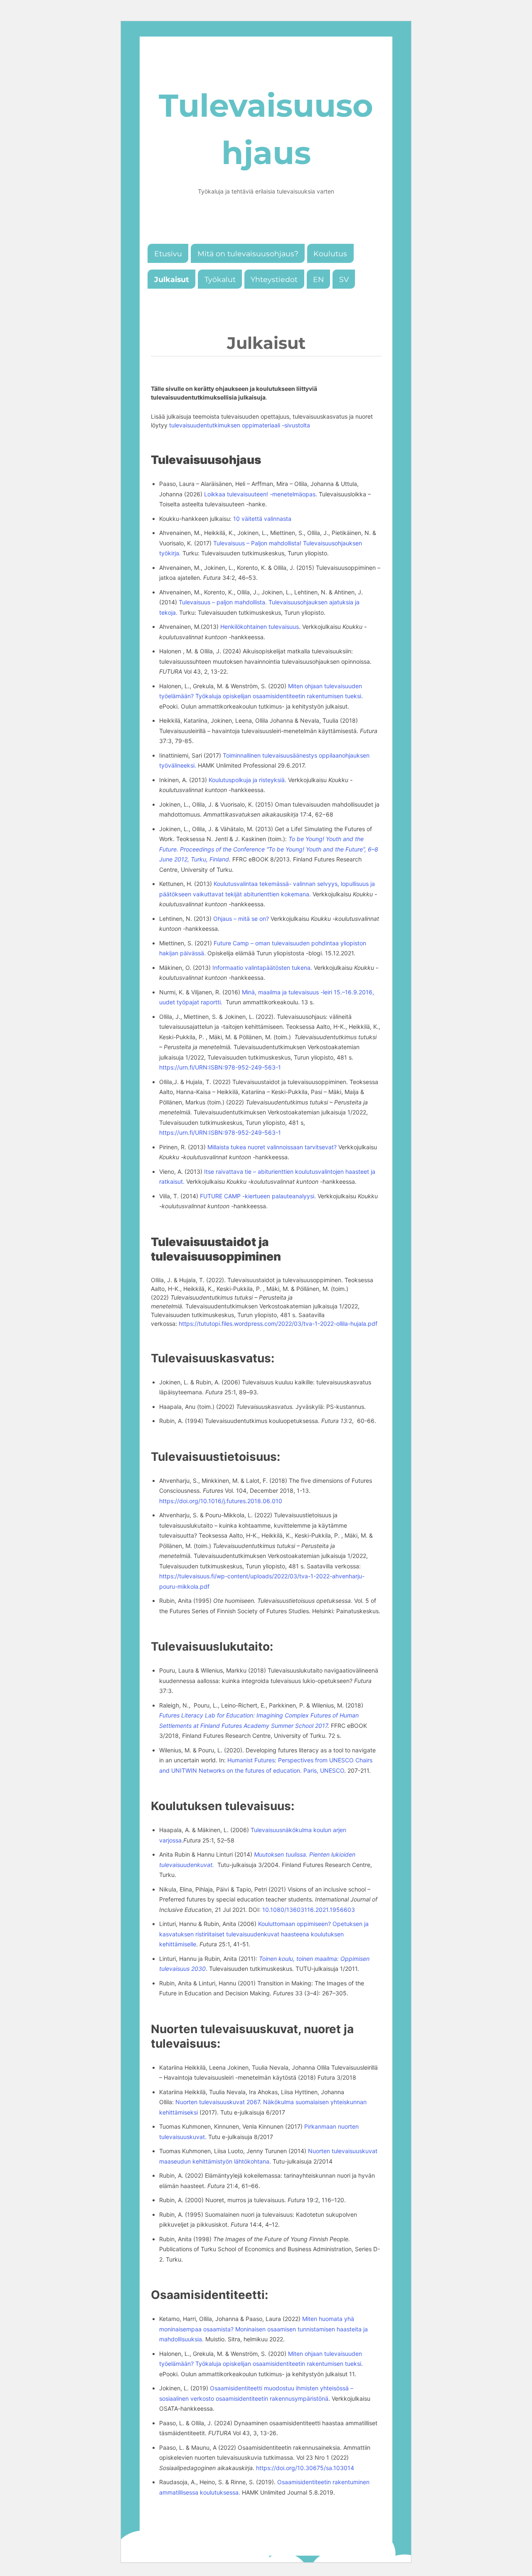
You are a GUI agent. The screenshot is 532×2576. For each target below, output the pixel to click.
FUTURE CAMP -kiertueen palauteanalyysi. (259, 1196)
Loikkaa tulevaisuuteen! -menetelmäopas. (261, 494)
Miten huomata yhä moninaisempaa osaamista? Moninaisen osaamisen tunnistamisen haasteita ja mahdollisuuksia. (264, 2329)
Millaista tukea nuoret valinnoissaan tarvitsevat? (272, 1147)
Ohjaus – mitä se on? (241, 919)
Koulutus (330, 254)
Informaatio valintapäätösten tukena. (263, 968)
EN (318, 279)
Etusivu (168, 254)
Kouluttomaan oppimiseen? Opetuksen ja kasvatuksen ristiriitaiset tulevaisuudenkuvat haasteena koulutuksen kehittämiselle (264, 1934)
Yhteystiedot (274, 279)
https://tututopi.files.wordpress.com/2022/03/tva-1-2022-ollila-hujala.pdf (278, 1324)
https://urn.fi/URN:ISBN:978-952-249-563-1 (220, 1067)
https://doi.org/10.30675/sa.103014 (305, 2468)
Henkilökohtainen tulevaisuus (260, 627)
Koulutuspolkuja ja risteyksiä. (248, 780)
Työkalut (220, 279)
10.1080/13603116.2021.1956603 (309, 1910)
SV (344, 279)
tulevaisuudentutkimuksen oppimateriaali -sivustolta (240, 425)
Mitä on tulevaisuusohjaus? (248, 254)
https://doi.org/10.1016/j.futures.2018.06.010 (221, 1501)
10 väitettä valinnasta (262, 519)
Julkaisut (172, 279)
